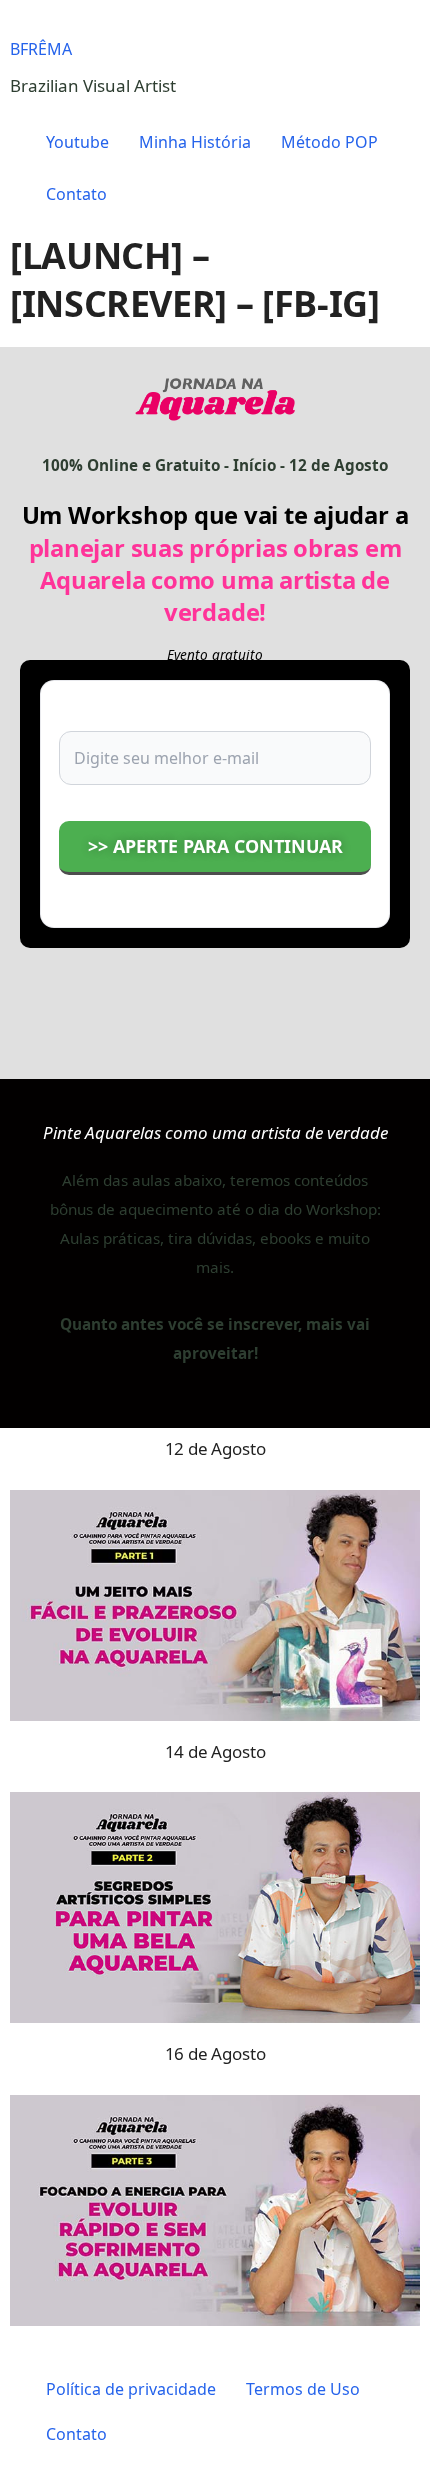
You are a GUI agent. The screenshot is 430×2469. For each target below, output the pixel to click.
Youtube (77, 142)
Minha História (195, 142)
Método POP (329, 142)
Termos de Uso (303, 2389)
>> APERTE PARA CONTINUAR (215, 846)
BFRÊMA (41, 49)
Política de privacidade (131, 2389)
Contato (76, 194)
